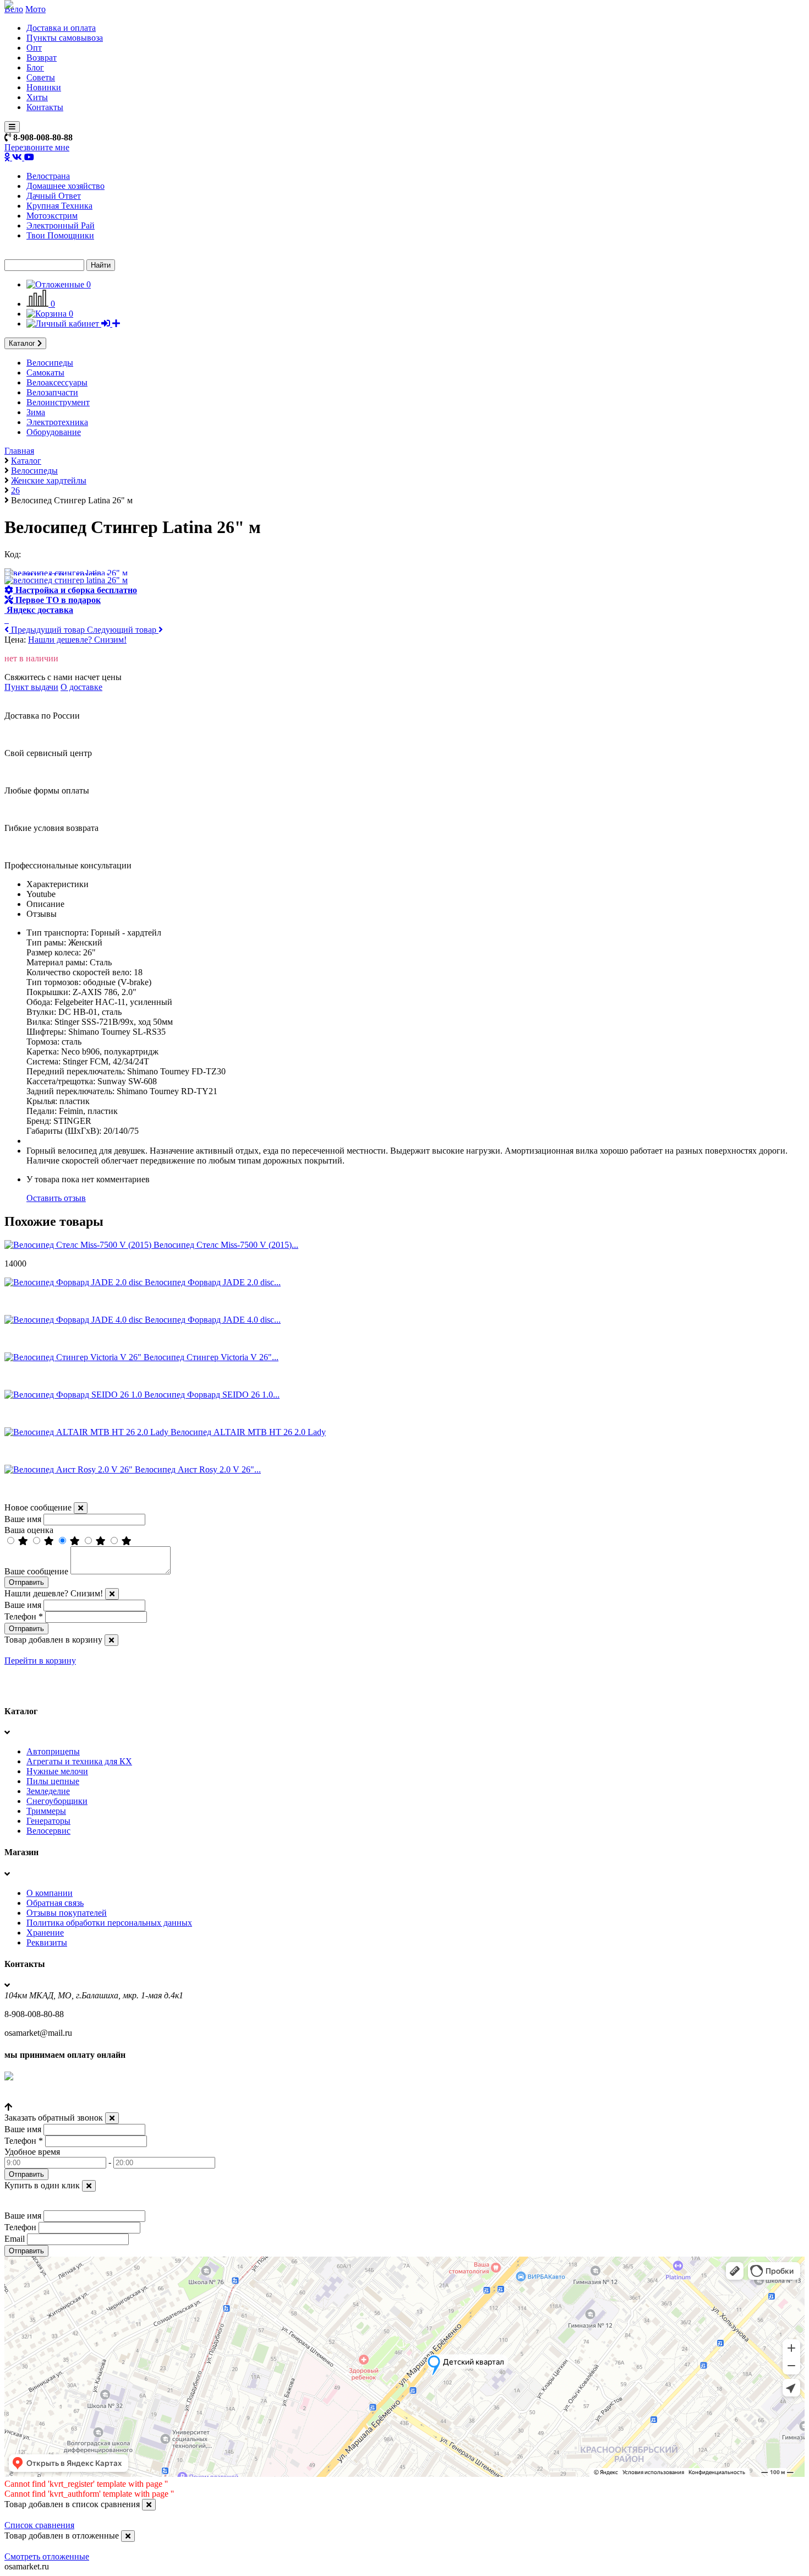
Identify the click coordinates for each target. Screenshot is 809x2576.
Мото (35, 9)
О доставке (81, 687)
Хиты (37, 97)
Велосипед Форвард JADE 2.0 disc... (213, 1282)
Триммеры (46, 1811)
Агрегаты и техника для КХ (79, 1761)
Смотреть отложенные (47, 2556)
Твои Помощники (60, 235)
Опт (34, 48)
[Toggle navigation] (12, 127)
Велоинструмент (58, 402)
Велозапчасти (52, 392)
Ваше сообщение (36, 1571)
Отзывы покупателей (67, 1913)
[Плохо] (102, 1541)
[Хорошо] (50, 1541)
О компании (50, 1893)
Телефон (24, 1616)
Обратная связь (55, 1903)
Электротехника (57, 422)
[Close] (81, 1508)
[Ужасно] (127, 1541)
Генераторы (48, 1821)
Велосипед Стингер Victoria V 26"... (211, 1357)
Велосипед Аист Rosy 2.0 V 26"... (198, 1469)
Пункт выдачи (31, 687)
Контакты (45, 107)
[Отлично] (24, 1541)
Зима (36, 412)
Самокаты (45, 373)
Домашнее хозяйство (65, 186)
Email (15, 2239)
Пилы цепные (53, 1781)
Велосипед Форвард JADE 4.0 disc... (213, 1320)
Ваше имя (23, 1519)
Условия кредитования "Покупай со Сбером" (89, 2097)
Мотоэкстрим (52, 216)
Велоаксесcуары (57, 382)
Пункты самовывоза (65, 38)
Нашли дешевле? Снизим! (77, 640)
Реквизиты (47, 1942)
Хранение (45, 1933)
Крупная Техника (59, 206)
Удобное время (32, 2152)
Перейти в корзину (40, 1661)
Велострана (48, 176)
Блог (35, 67)
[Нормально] (76, 1541)
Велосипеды (50, 363)
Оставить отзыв (56, 1198)
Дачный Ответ (54, 196)
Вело (14, 9)
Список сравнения (39, 2525)
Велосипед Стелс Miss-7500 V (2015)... (226, 1245)
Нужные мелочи (57, 1771)
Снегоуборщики (57, 1801)
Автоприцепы (53, 1751)
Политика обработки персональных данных (109, 1923)
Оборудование (54, 432)
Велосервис (48, 1831)
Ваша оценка (29, 1530)
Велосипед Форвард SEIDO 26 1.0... (212, 1395)
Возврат (42, 58)
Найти (101, 265)
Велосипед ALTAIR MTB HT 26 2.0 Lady (248, 1432)
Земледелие (48, 1791)
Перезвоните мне (37, 147)
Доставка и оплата (61, 28)
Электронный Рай (61, 225)
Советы (41, 77)
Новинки (44, 87)
